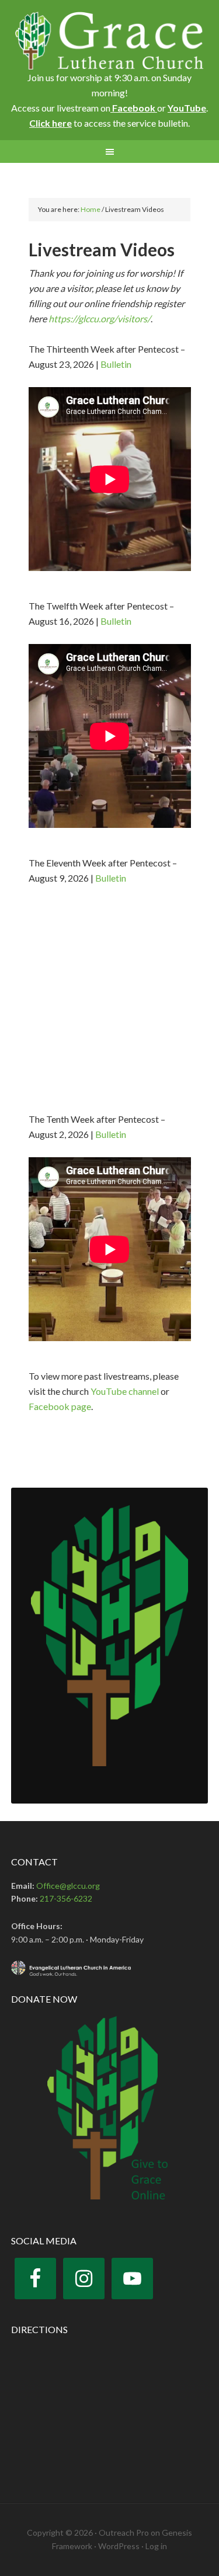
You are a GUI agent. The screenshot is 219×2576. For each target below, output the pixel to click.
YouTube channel (125, 1391)
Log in (156, 2546)
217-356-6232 (66, 1898)
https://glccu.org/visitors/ (100, 318)
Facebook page (60, 1406)
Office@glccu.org (68, 1886)
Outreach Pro (124, 2533)
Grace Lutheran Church (110, 41)
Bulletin (116, 364)
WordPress (119, 2546)
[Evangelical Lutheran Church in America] (110, 1968)
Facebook (134, 108)
